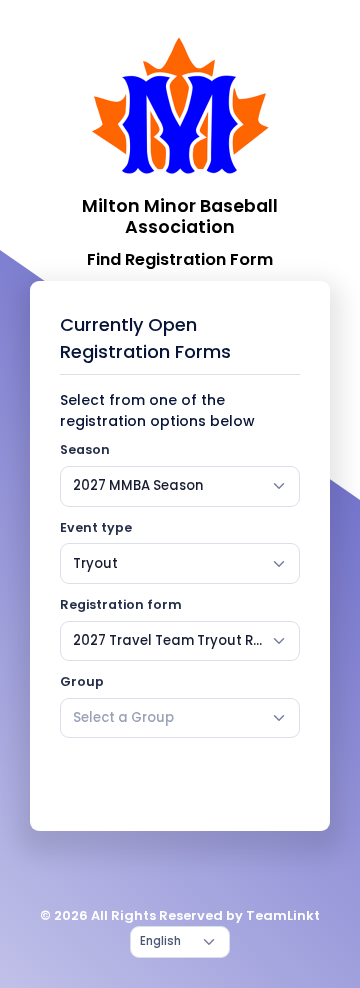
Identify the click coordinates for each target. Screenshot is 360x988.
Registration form (121, 604)
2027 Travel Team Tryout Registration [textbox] (168, 640)
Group (82, 681)
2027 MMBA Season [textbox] (138, 485)
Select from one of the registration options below (157, 410)
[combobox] (180, 486)
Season (85, 449)
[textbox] (123, 718)
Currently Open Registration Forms (145, 338)
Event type (96, 527)
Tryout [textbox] (95, 563)
